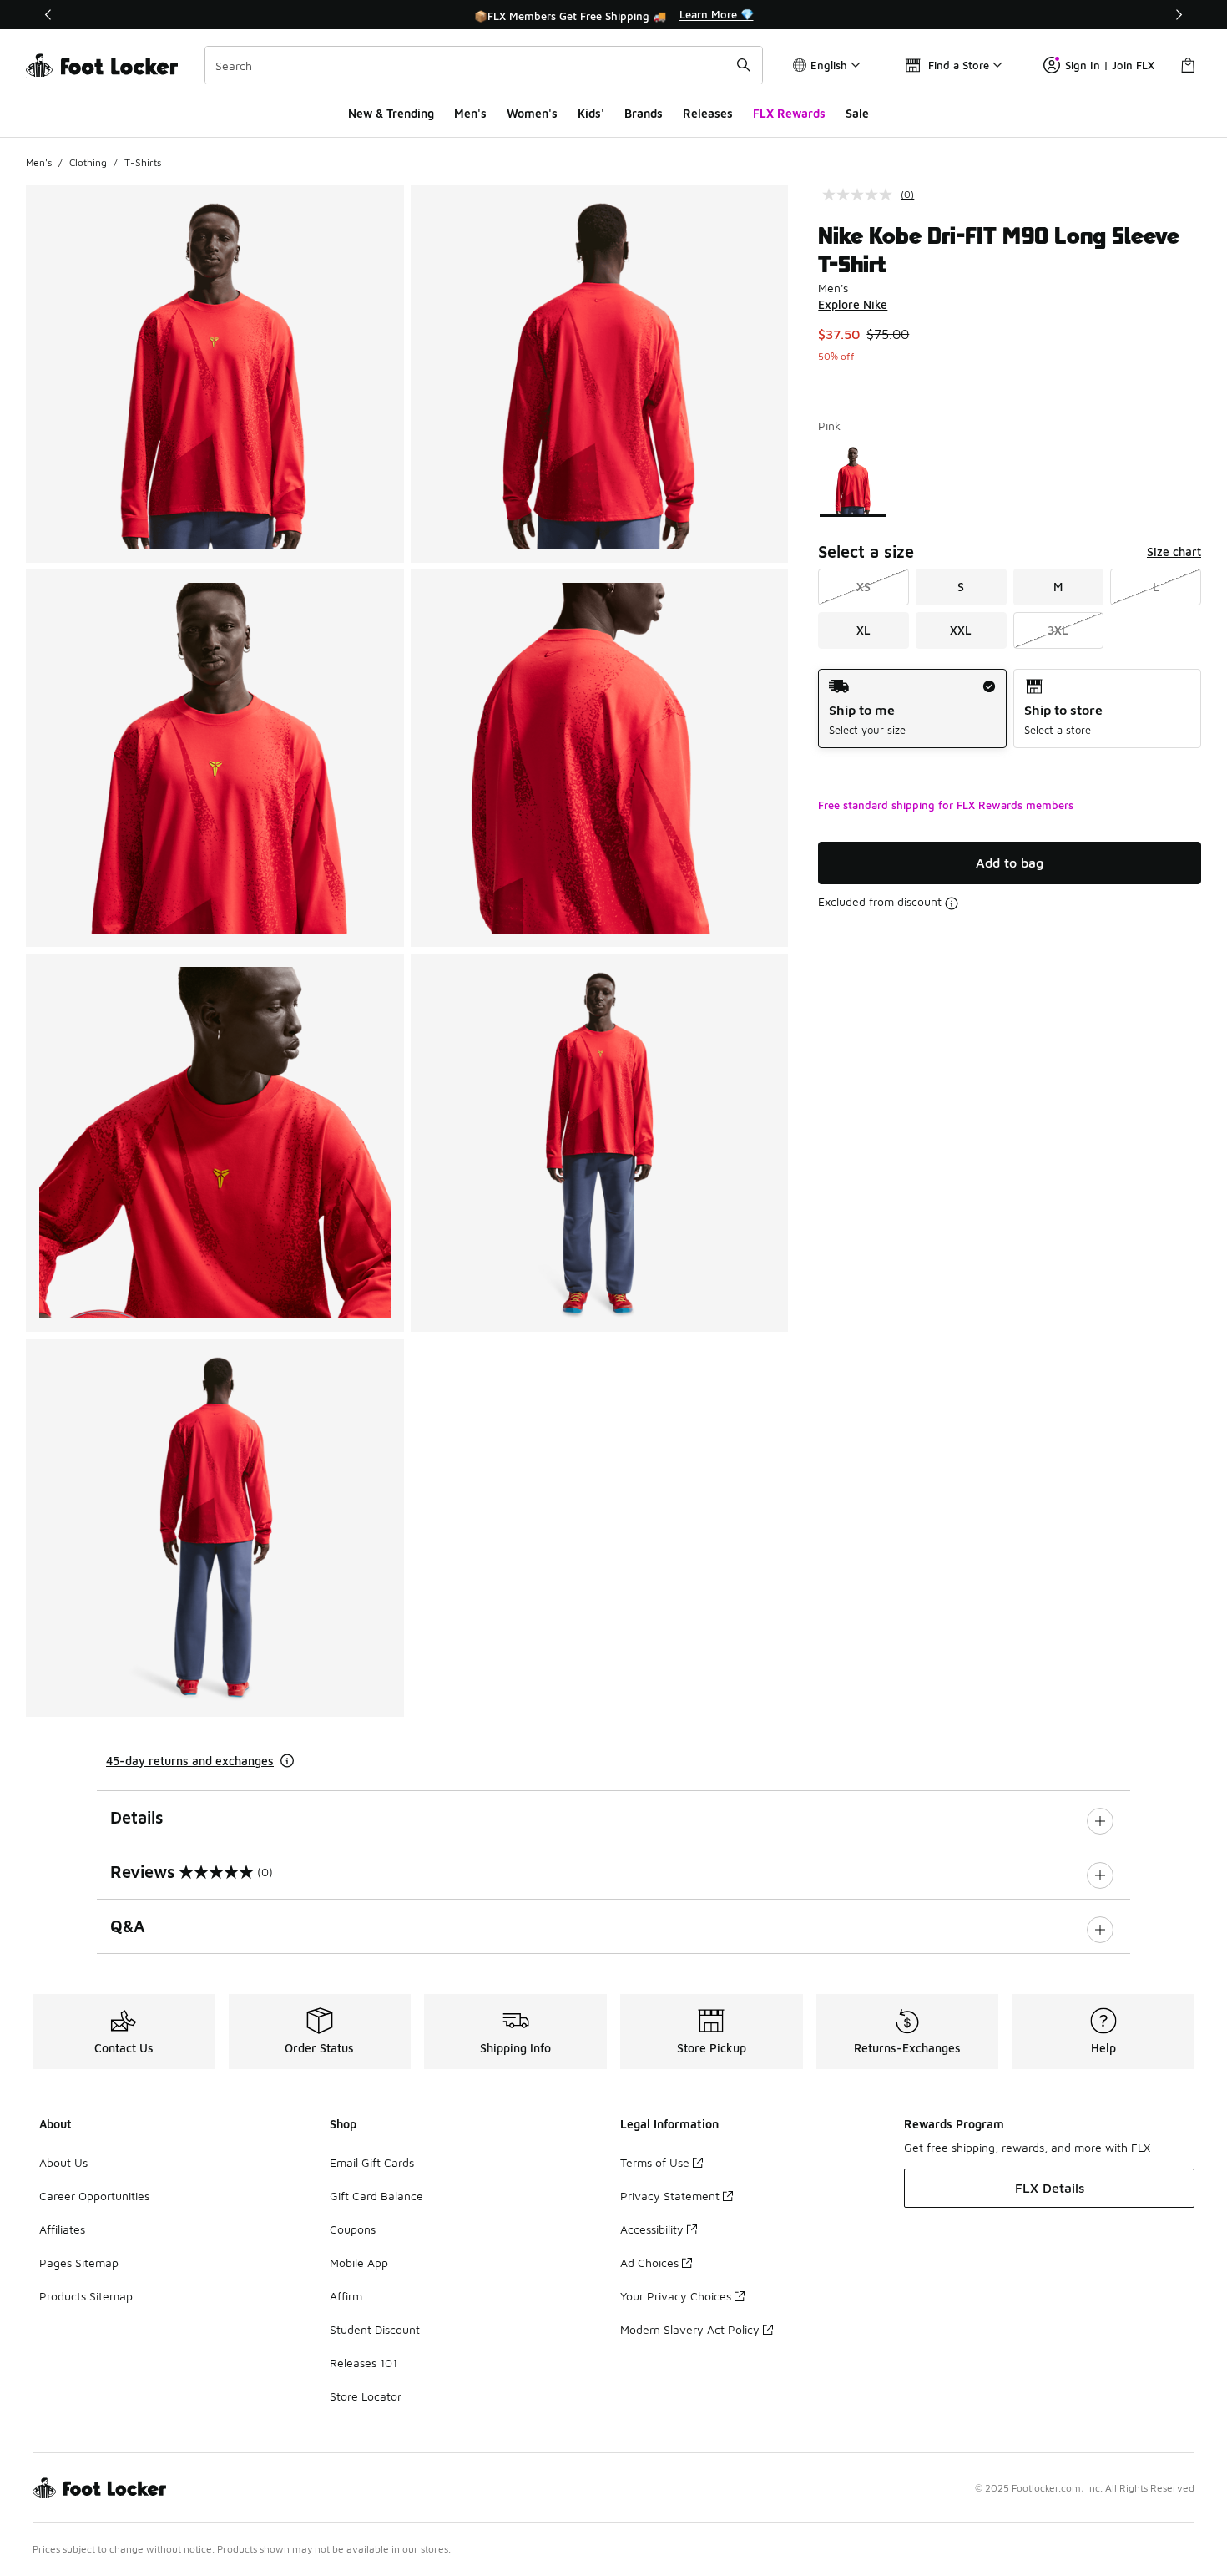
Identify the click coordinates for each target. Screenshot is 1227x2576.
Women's (532, 113)
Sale (857, 113)
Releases (708, 113)
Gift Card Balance (376, 2196)
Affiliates (62, 2229)
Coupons (353, 2229)
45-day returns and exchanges (190, 1761)
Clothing (88, 162)
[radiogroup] (1010, 709)
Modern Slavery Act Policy (690, 2329)
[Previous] (48, 15)
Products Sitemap (86, 2296)
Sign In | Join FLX (1110, 65)
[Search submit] (744, 65)
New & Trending (391, 113)
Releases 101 (364, 2363)
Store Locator (366, 2396)
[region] (613, 15)
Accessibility (652, 2229)
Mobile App (359, 2262)
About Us (63, 2162)
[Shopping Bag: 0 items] (1188, 65)
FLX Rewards (789, 113)
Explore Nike (853, 304)
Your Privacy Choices (676, 2296)
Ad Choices (649, 2262)
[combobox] (484, 65)
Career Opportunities (94, 2196)
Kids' (591, 113)
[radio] (912, 709)
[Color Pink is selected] (853, 480)
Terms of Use (655, 2162)
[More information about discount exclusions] (952, 903)
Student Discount (375, 2329)
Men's (470, 113)
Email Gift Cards (372, 2162)
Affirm (346, 2296)
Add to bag (1010, 863)
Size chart (1174, 552)
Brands (644, 113)
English (829, 65)
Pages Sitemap (79, 2262)
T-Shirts (143, 162)
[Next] (1179, 15)
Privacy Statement (670, 2196)
